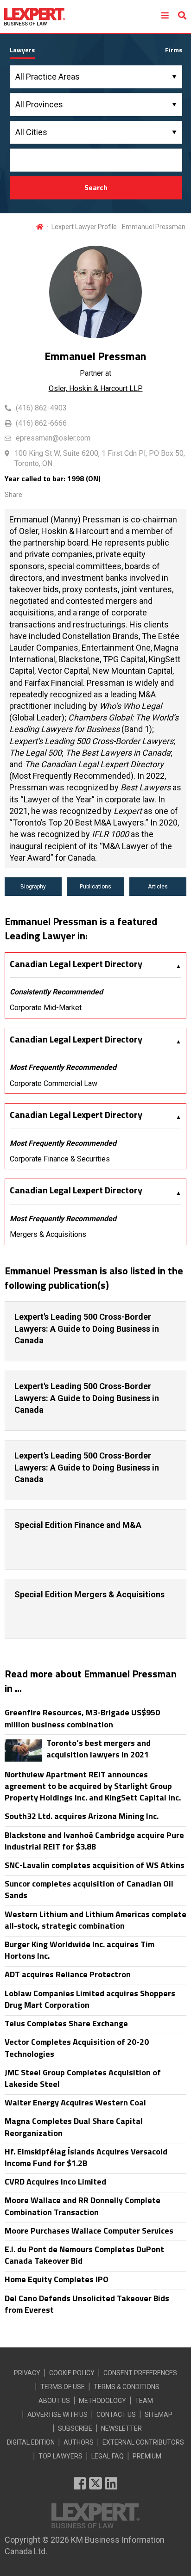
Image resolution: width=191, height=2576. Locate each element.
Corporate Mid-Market (46, 1008)
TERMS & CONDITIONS (127, 2387)
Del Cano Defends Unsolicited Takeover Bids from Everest (87, 2304)
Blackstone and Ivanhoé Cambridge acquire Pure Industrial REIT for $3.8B (94, 1841)
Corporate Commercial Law (54, 1083)
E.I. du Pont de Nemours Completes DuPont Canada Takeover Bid (84, 2255)
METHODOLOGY (102, 2401)
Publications (95, 887)
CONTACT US (116, 2415)
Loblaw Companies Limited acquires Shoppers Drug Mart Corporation (90, 1999)
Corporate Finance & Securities (60, 1159)
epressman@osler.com (53, 438)
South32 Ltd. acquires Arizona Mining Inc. (82, 1816)
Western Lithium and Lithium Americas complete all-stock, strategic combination (95, 1920)
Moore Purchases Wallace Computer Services (89, 2231)
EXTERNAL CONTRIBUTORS (143, 2442)
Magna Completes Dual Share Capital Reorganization (74, 2127)
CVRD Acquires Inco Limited (55, 2182)
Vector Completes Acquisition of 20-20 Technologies (77, 2048)
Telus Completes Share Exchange (66, 2023)
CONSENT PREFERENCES (140, 2373)
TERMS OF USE (63, 2387)
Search (96, 187)
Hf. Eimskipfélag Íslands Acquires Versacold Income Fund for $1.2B (86, 2157)
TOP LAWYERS (60, 2456)
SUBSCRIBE (75, 2428)
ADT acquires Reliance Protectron (68, 1974)
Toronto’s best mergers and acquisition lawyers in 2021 (99, 1749)
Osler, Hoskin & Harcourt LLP (96, 388)
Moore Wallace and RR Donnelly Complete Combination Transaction (83, 2206)
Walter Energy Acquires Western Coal (75, 2102)
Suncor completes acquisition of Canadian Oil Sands (89, 1889)
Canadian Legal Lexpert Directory (76, 964)
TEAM (144, 2401)
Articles (158, 887)
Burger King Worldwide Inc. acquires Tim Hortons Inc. (80, 1950)
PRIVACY (27, 2373)
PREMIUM (147, 2456)
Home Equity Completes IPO (57, 2279)
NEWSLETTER (121, 2428)
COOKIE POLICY (72, 2373)
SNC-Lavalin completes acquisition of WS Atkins (95, 1865)
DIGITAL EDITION (31, 2442)
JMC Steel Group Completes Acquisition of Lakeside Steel (83, 2078)
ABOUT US (54, 2401)
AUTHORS (79, 2442)
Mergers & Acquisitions (48, 1234)
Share (13, 495)
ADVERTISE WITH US (57, 2415)
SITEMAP (159, 2415)
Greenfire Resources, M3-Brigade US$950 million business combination (82, 1718)
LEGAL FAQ (108, 2456)
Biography (33, 887)
